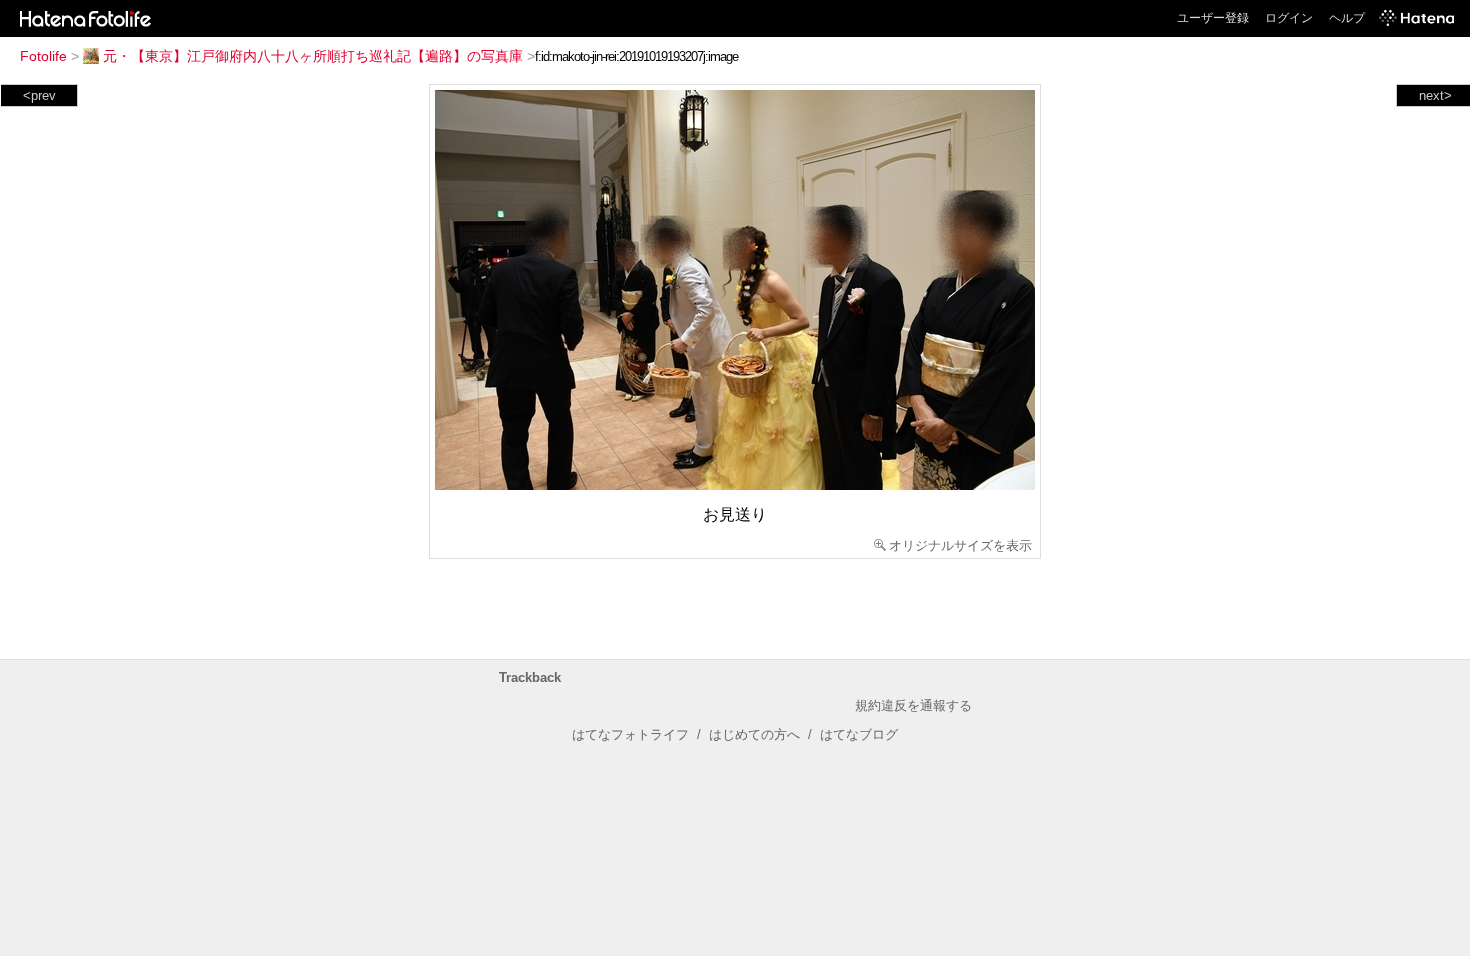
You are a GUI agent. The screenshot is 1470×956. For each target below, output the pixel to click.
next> (1435, 95)
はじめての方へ (754, 734)
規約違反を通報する (913, 705)
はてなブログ (859, 734)
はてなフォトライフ (630, 734)
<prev (39, 95)
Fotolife (43, 56)
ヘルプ (1347, 18)
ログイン (1289, 18)
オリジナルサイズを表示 (960, 545)
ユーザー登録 (1213, 18)
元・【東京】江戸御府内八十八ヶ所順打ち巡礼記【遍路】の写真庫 (313, 56)
